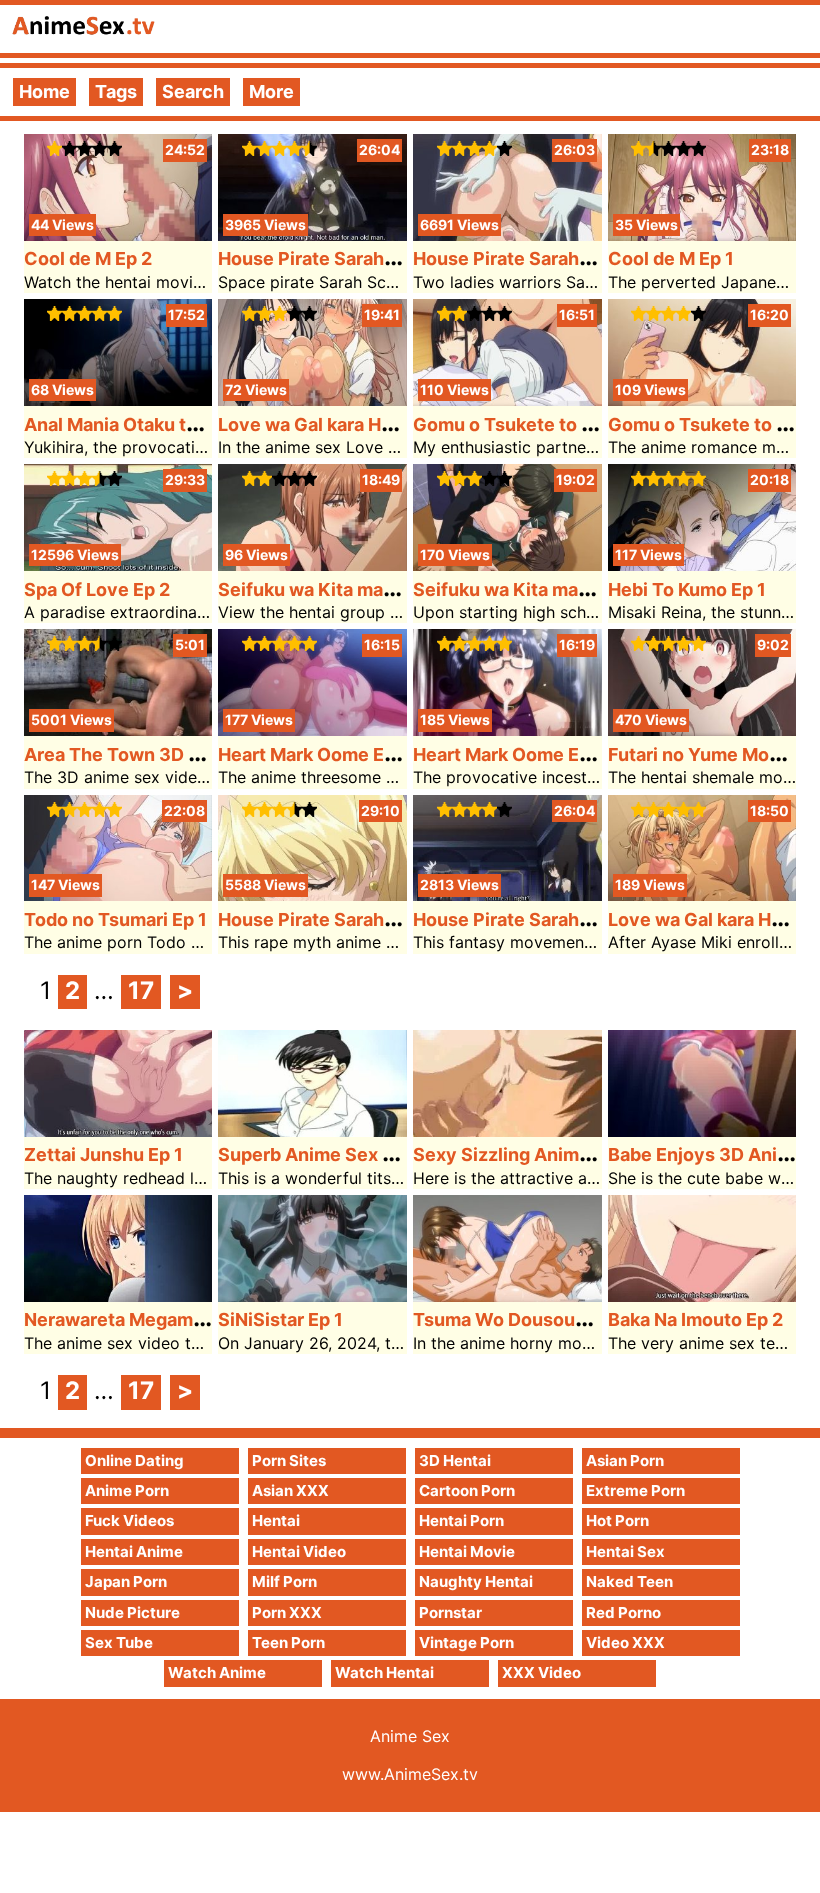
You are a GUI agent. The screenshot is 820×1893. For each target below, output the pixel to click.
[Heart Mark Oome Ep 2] (312, 729)
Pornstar (450, 1612)
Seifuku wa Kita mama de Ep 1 (541, 589)
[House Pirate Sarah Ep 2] (312, 894)
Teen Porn (288, 1642)
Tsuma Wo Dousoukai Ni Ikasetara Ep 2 (580, 1319)
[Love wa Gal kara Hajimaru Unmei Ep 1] (702, 894)
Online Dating (134, 1460)
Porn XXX (287, 1612)
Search (193, 91)
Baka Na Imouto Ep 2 (695, 1319)
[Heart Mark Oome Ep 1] (507, 729)
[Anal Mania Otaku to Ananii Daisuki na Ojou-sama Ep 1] (118, 399)
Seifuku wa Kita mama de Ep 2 (347, 589)
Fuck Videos (129, 1520)
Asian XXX (290, 1490)
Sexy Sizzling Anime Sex (520, 1154)
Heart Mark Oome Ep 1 (508, 754)
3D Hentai (455, 1460)
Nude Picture (132, 1612)
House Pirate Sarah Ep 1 (515, 919)
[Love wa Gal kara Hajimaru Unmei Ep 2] (312, 399)
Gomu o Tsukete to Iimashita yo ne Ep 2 (583, 424)
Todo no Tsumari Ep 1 (115, 919)
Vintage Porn (466, 1642)
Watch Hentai (384, 1672)
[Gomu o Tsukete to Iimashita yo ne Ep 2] (507, 399)
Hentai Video (299, 1551)
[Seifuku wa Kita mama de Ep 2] (312, 564)
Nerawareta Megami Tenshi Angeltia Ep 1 (200, 1319)
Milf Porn (284, 1581)
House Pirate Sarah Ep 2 (321, 919)
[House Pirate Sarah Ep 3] (507, 234)
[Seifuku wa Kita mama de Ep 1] (507, 564)
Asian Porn (625, 1460)
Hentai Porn (461, 1520)
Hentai (276, 1520)
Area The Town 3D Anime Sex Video (180, 754)
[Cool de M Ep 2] (118, 234)
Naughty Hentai (476, 1581)
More (271, 91)
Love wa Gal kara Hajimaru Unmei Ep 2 (382, 424)
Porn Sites (289, 1460)
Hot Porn (617, 1520)
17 (141, 990)
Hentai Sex (625, 1551)
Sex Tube (119, 1642)
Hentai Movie (467, 1551)
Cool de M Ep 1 (671, 258)
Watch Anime (217, 1672)
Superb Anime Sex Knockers (341, 1154)
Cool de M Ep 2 (88, 258)
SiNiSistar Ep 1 (280, 1319)
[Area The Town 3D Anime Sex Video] (118, 729)
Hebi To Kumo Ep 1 (687, 589)
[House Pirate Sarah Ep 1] (507, 894)
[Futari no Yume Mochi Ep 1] (702, 729)
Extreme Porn (635, 1490)
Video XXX (625, 1642)
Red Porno (623, 1612)
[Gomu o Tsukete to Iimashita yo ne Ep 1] (702, 399)
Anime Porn (127, 1490)
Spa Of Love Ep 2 (97, 589)
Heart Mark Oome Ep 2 (314, 754)
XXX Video (541, 1672)
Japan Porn (126, 1581)
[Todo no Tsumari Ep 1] (118, 894)
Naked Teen (629, 1581)
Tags (116, 91)
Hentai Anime (134, 1551)
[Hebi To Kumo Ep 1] (702, 564)
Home (44, 91)
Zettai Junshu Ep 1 (103, 1154)
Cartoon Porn (467, 1490)
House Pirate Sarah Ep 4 (322, 258)
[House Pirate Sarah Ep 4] (312, 234)
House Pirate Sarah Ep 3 (517, 258)
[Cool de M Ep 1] (702, 234)
